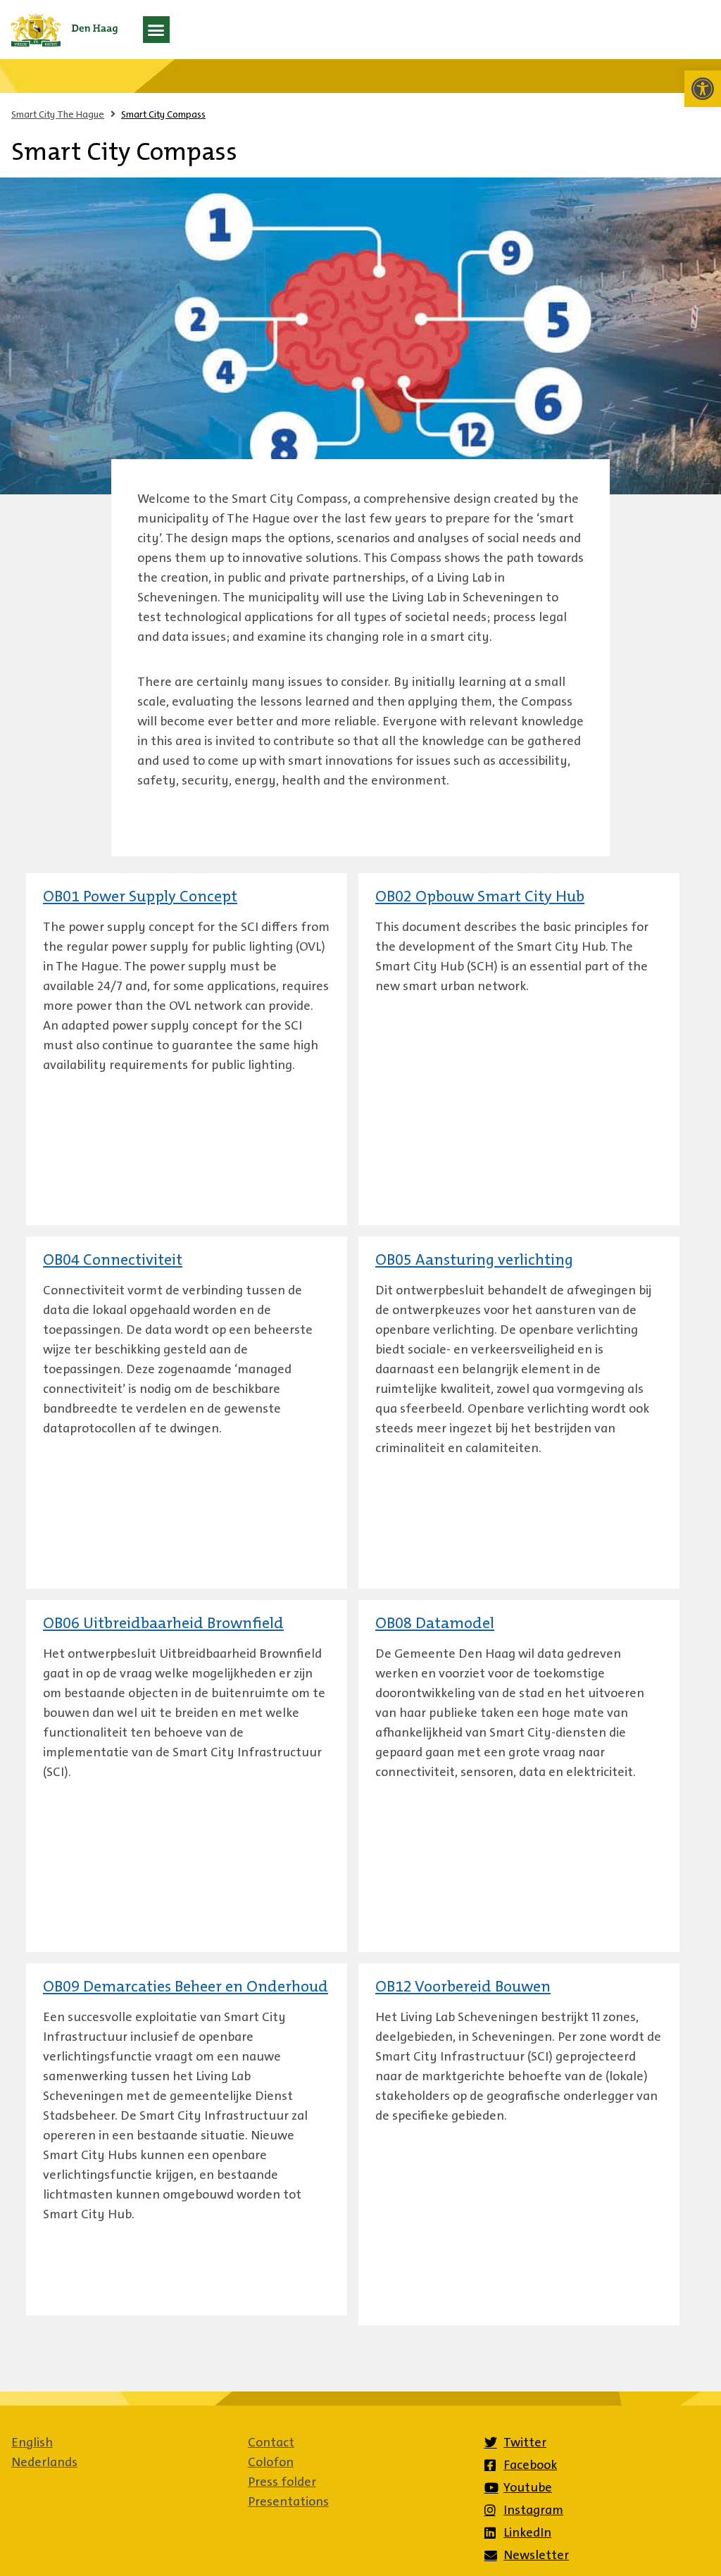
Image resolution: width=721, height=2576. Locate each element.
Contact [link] (271, 2442)
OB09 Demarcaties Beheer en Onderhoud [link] (186, 1988)
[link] (703, 89)
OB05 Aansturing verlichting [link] (474, 1261)
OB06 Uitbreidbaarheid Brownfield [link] (163, 1625)
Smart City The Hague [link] (58, 114)
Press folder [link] (282, 2482)
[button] (156, 30)
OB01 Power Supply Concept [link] (140, 898)
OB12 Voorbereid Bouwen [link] (463, 1988)
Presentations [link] (288, 2501)
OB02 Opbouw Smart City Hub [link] (480, 898)
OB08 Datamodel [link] (435, 1625)
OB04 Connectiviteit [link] (113, 1261)
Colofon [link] (271, 2462)
